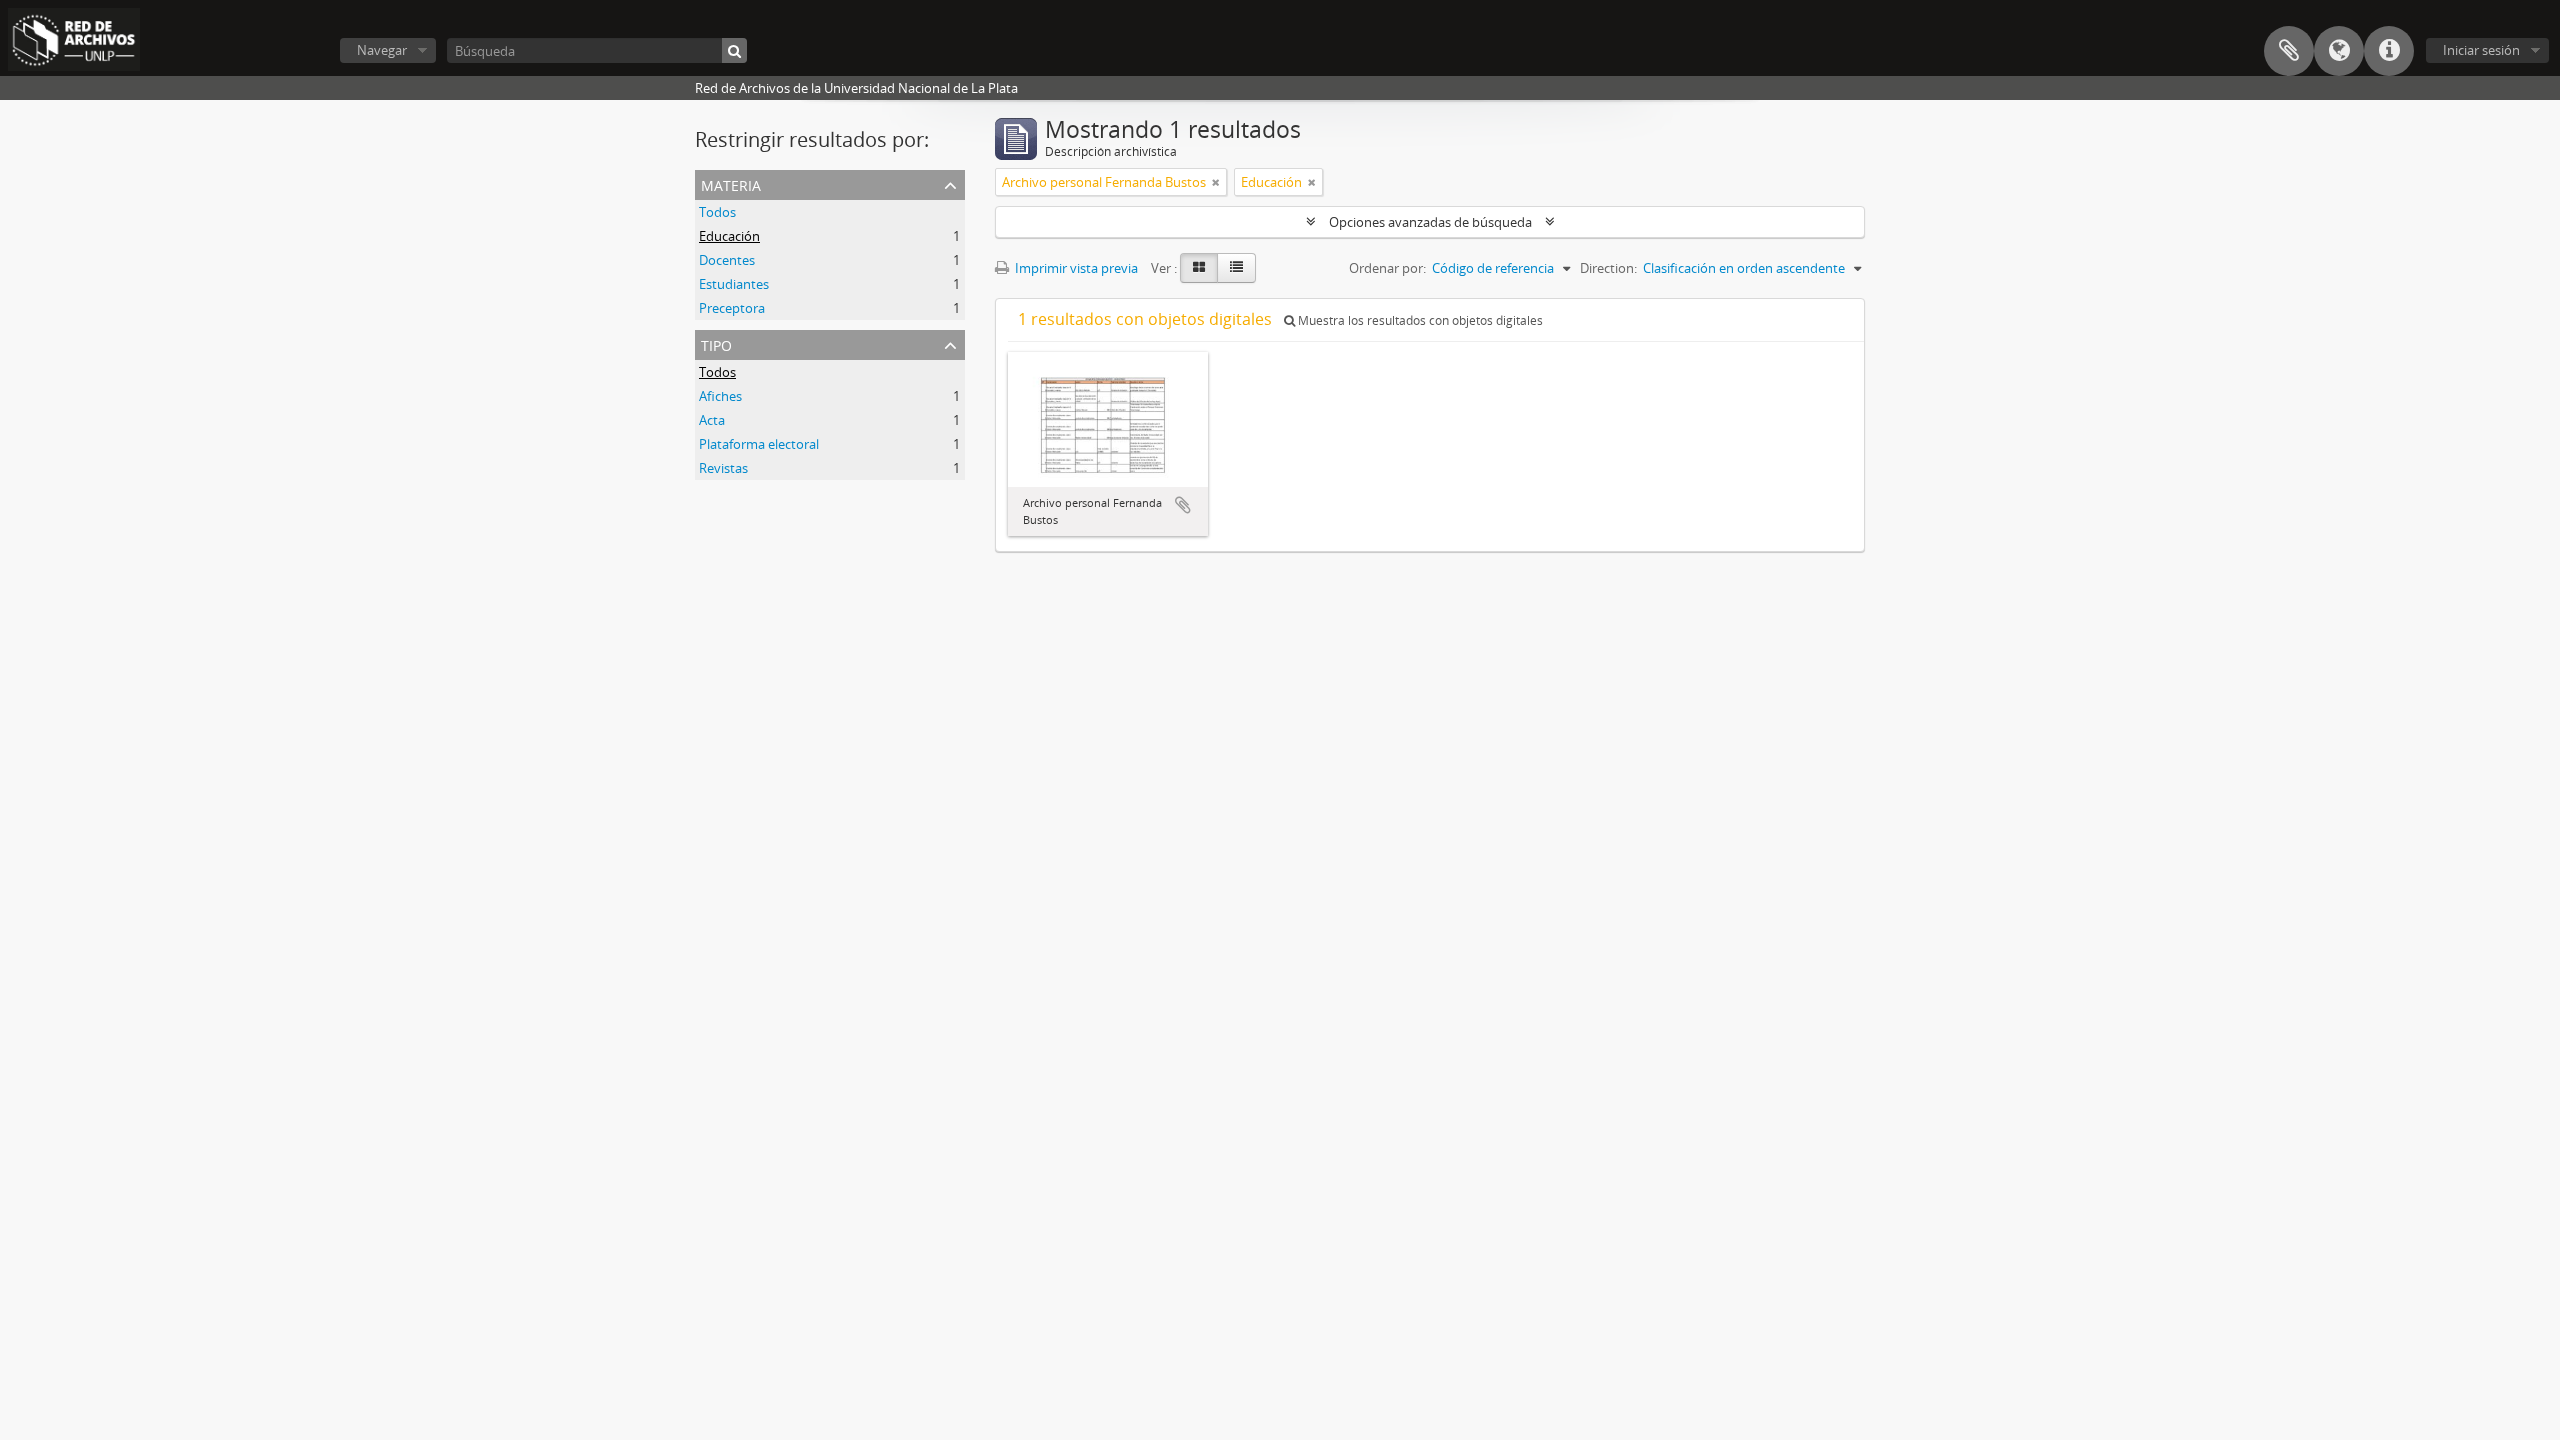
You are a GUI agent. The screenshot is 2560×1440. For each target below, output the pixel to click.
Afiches (720, 396)
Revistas (723, 468)
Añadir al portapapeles (1183, 505)
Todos (717, 212)
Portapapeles (2289, 51)
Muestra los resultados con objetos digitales (1419, 320)
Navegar (382, 50)
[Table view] (1236, 268)
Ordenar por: (1387, 268)
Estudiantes (734, 284)
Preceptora (732, 308)
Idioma (2339, 51)
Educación (729, 236)
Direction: (1608, 268)
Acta (712, 420)
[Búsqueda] (734, 50)
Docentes (727, 260)
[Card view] (1199, 268)
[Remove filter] (1216, 182)
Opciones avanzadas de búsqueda (1430, 222)
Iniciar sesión (2481, 50)
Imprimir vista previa (1075, 268)
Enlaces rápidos (2389, 51)
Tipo (716, 343)
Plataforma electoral (759, 444)
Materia (731, 183)
